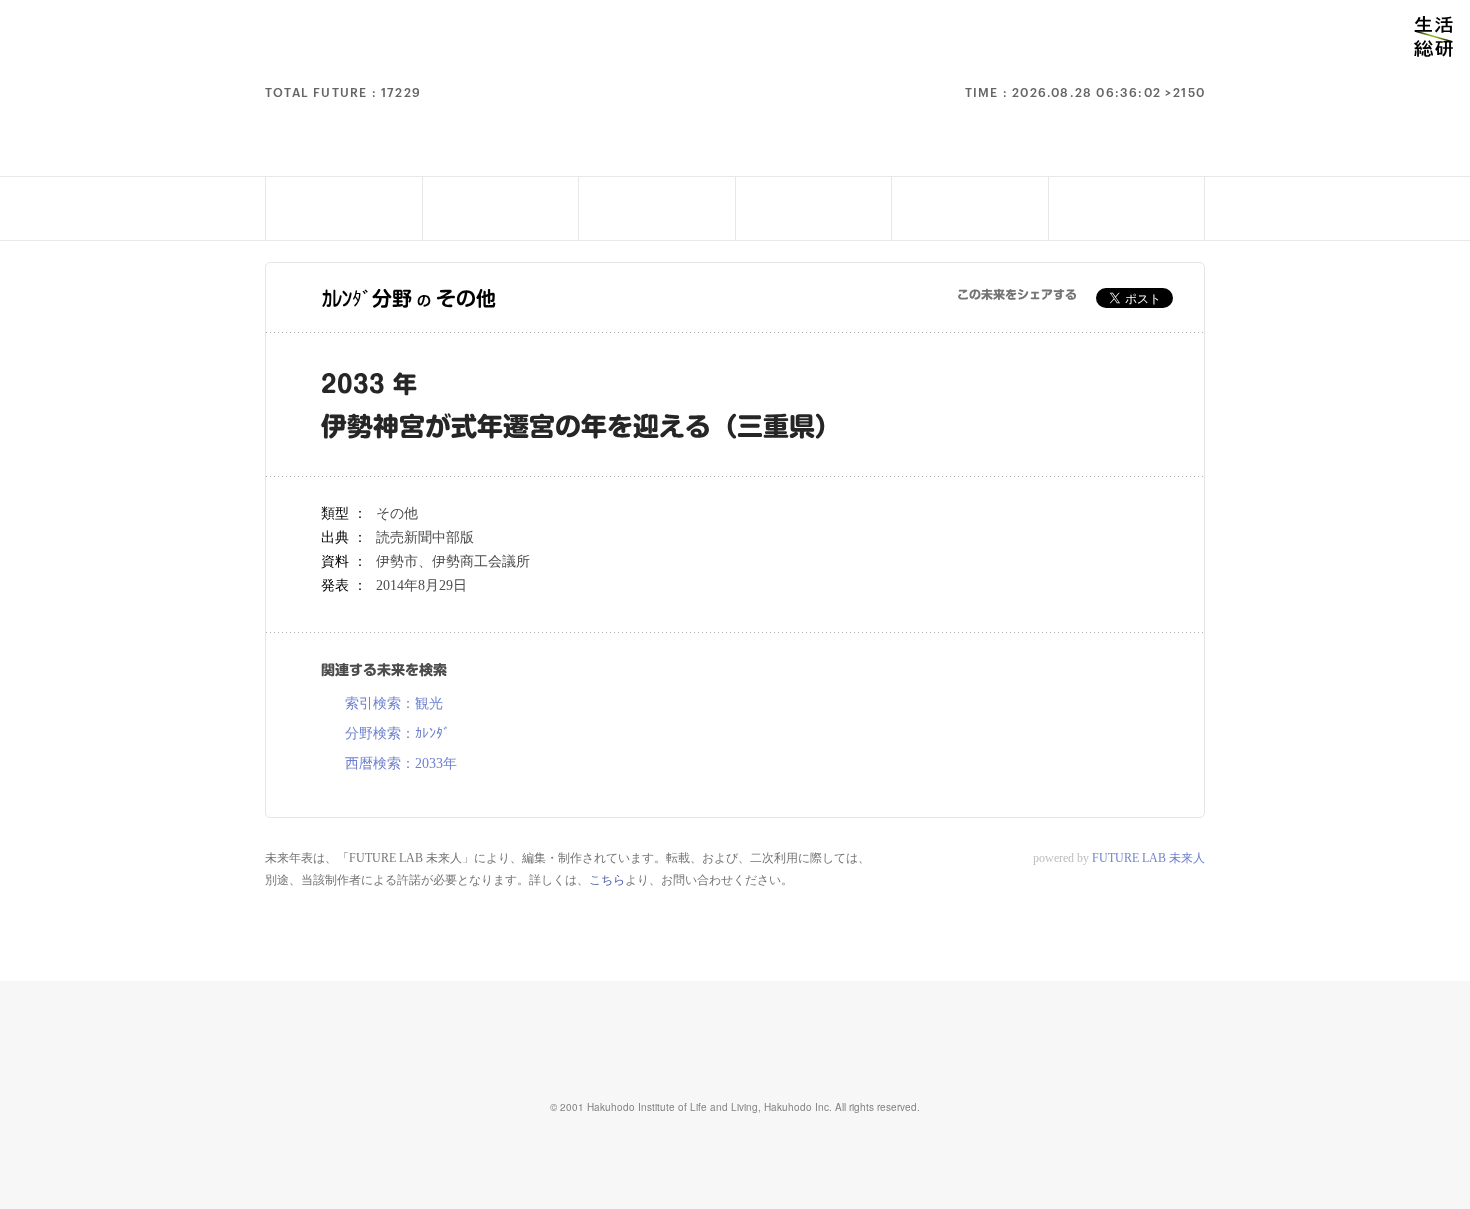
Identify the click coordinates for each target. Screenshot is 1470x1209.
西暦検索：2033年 (401, 764)
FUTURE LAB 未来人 (1148, 858)
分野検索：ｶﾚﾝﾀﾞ (397, 734)
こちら (607, 880)
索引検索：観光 (394, 704)
